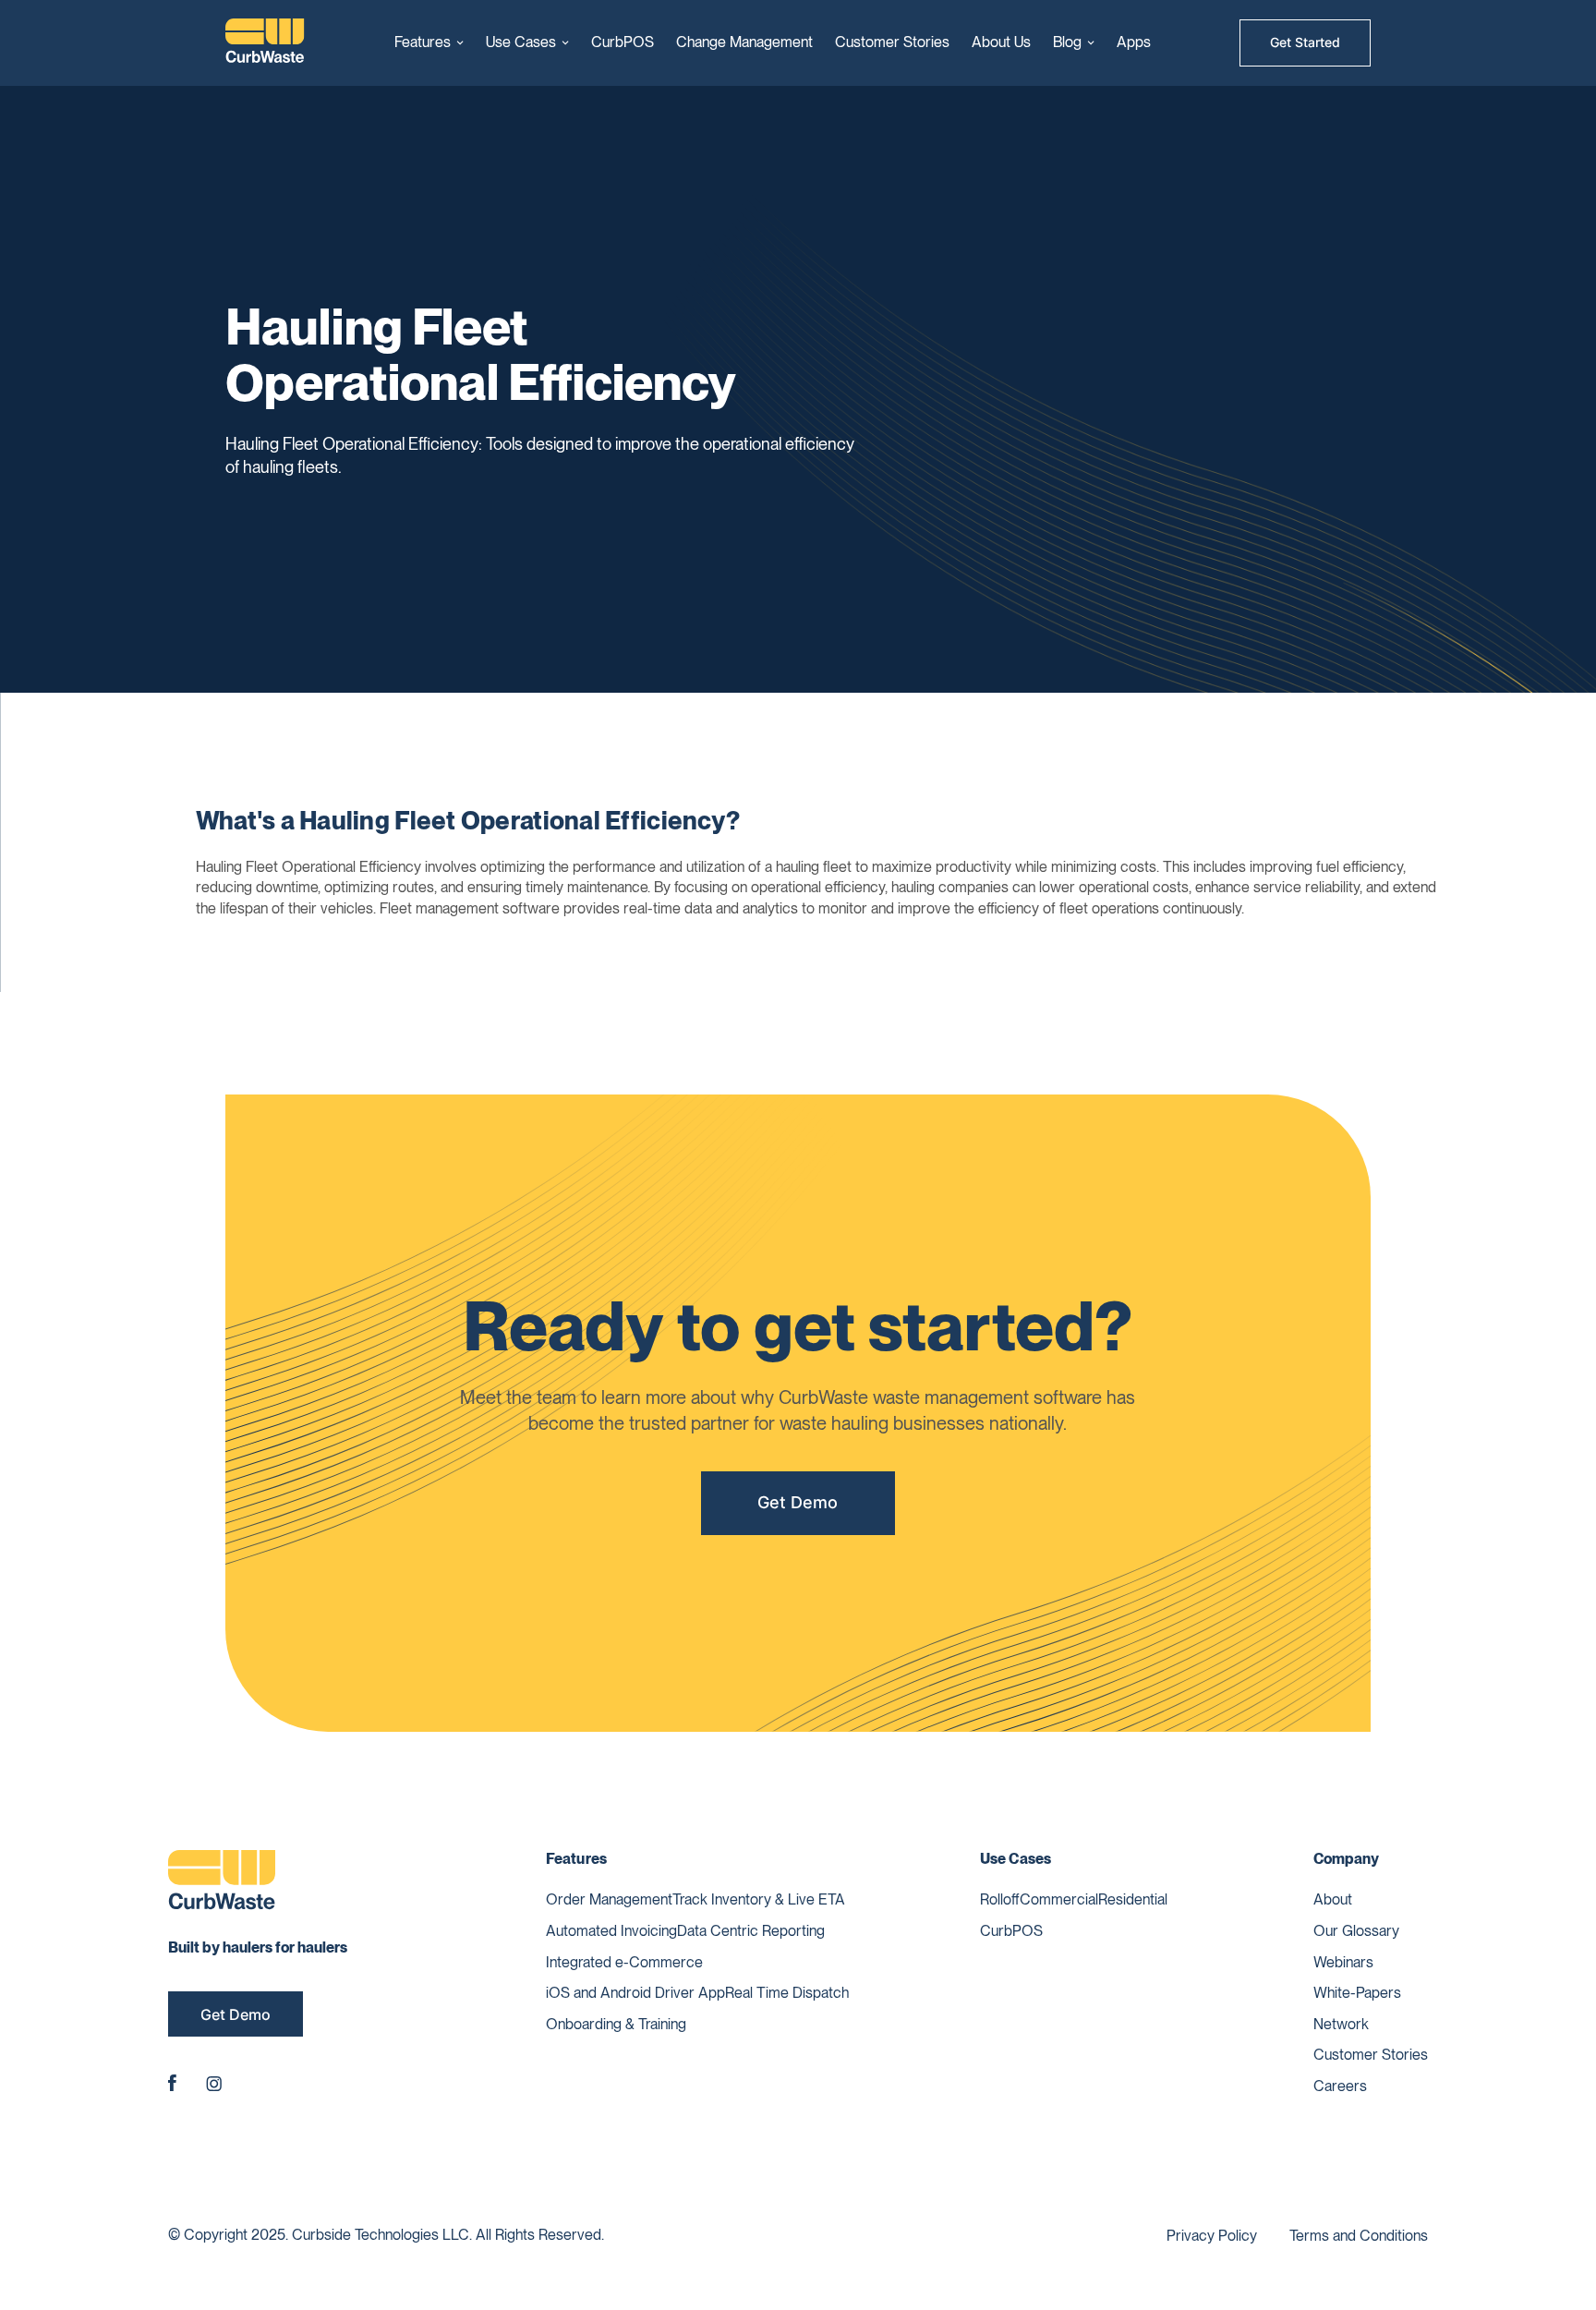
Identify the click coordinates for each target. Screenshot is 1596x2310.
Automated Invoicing (611, 1931)
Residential (1133, 1899)
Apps (1134, 42)
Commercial (1059, 1899)
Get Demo (798, 1502)
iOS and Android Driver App (635, 1993)
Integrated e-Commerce (624, 1962)
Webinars (1343, 1962)
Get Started (1305, 42)
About (1333, 1899)
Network (1341, 2024)
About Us (1001, 42)
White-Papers (1357, 1993)
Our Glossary (1356, 1931)
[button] (429, 42)
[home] (265, 43)
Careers (1340, 2086)
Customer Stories (892, 42)
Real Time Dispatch (787, 1993)
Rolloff (1000, 1899)
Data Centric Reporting (751, 1931)
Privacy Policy (1212, 2236)
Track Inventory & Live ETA (759, 1899)
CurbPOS (623, 42)
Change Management (744, 42)
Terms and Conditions (1359, 2236)
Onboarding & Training (616, 2024)
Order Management (609, 1899)
